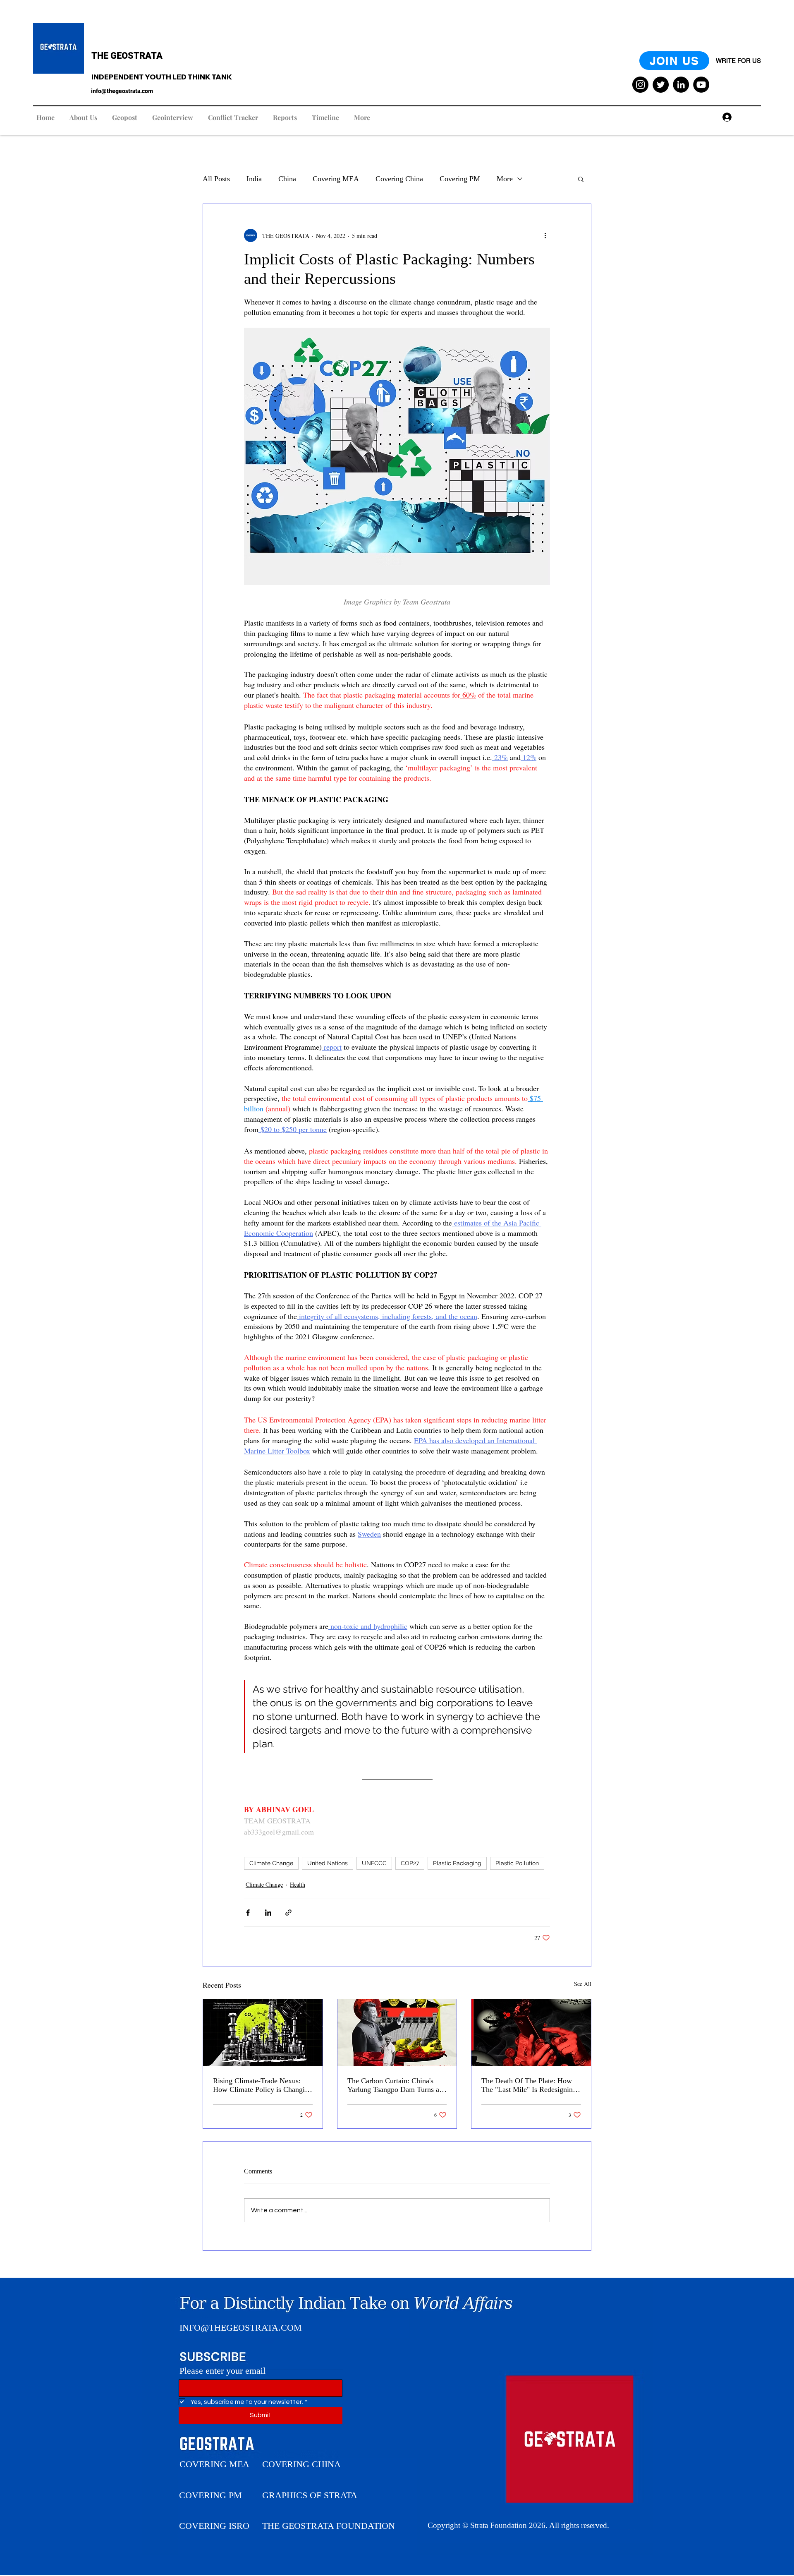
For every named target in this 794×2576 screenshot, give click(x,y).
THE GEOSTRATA (127, 56)
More (505, 179)
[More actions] (545, 235)
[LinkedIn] (681, 85)
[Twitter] (661, 85)
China (287, 179)
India (254, 179)
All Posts (216, 179)
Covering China (399, 179)
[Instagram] (640, 85)
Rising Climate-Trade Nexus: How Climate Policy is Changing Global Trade (263, 2085)
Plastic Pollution (517, 1863)
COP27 (410, 1863)
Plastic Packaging (457, 1863)
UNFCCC (374, 1863)
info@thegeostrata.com (122, 91)
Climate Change (271, 1863)
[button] (581, 179)
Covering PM (460, 179)
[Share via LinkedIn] (268, 1913)
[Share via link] (288, 1913)
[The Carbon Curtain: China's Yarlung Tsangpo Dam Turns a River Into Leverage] (397, 2033)
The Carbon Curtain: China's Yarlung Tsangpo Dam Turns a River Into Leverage (393, 2085)
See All (583, 1984)
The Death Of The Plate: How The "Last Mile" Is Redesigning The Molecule (529, 2085)
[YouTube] (701, 85)
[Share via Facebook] (248, 1913)
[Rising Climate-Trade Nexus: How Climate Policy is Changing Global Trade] (263, 2033)
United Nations (328, 1863)
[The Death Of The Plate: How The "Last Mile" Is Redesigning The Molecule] (531, 2033)
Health (298, 1884)
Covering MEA (336, 179)
